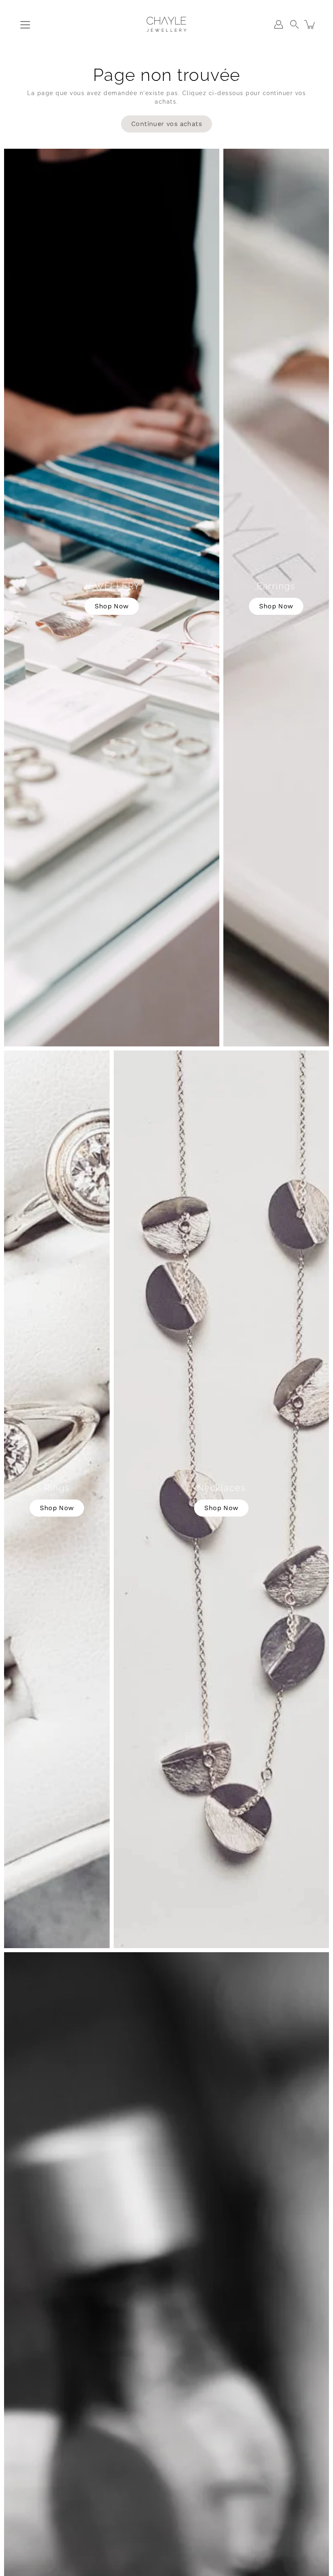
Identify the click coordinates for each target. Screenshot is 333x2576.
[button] (294, 24)
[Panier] (310, 24)
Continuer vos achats (166, 124)
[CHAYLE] (166, 24)
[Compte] (279, 24)
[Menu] (25, 25)
